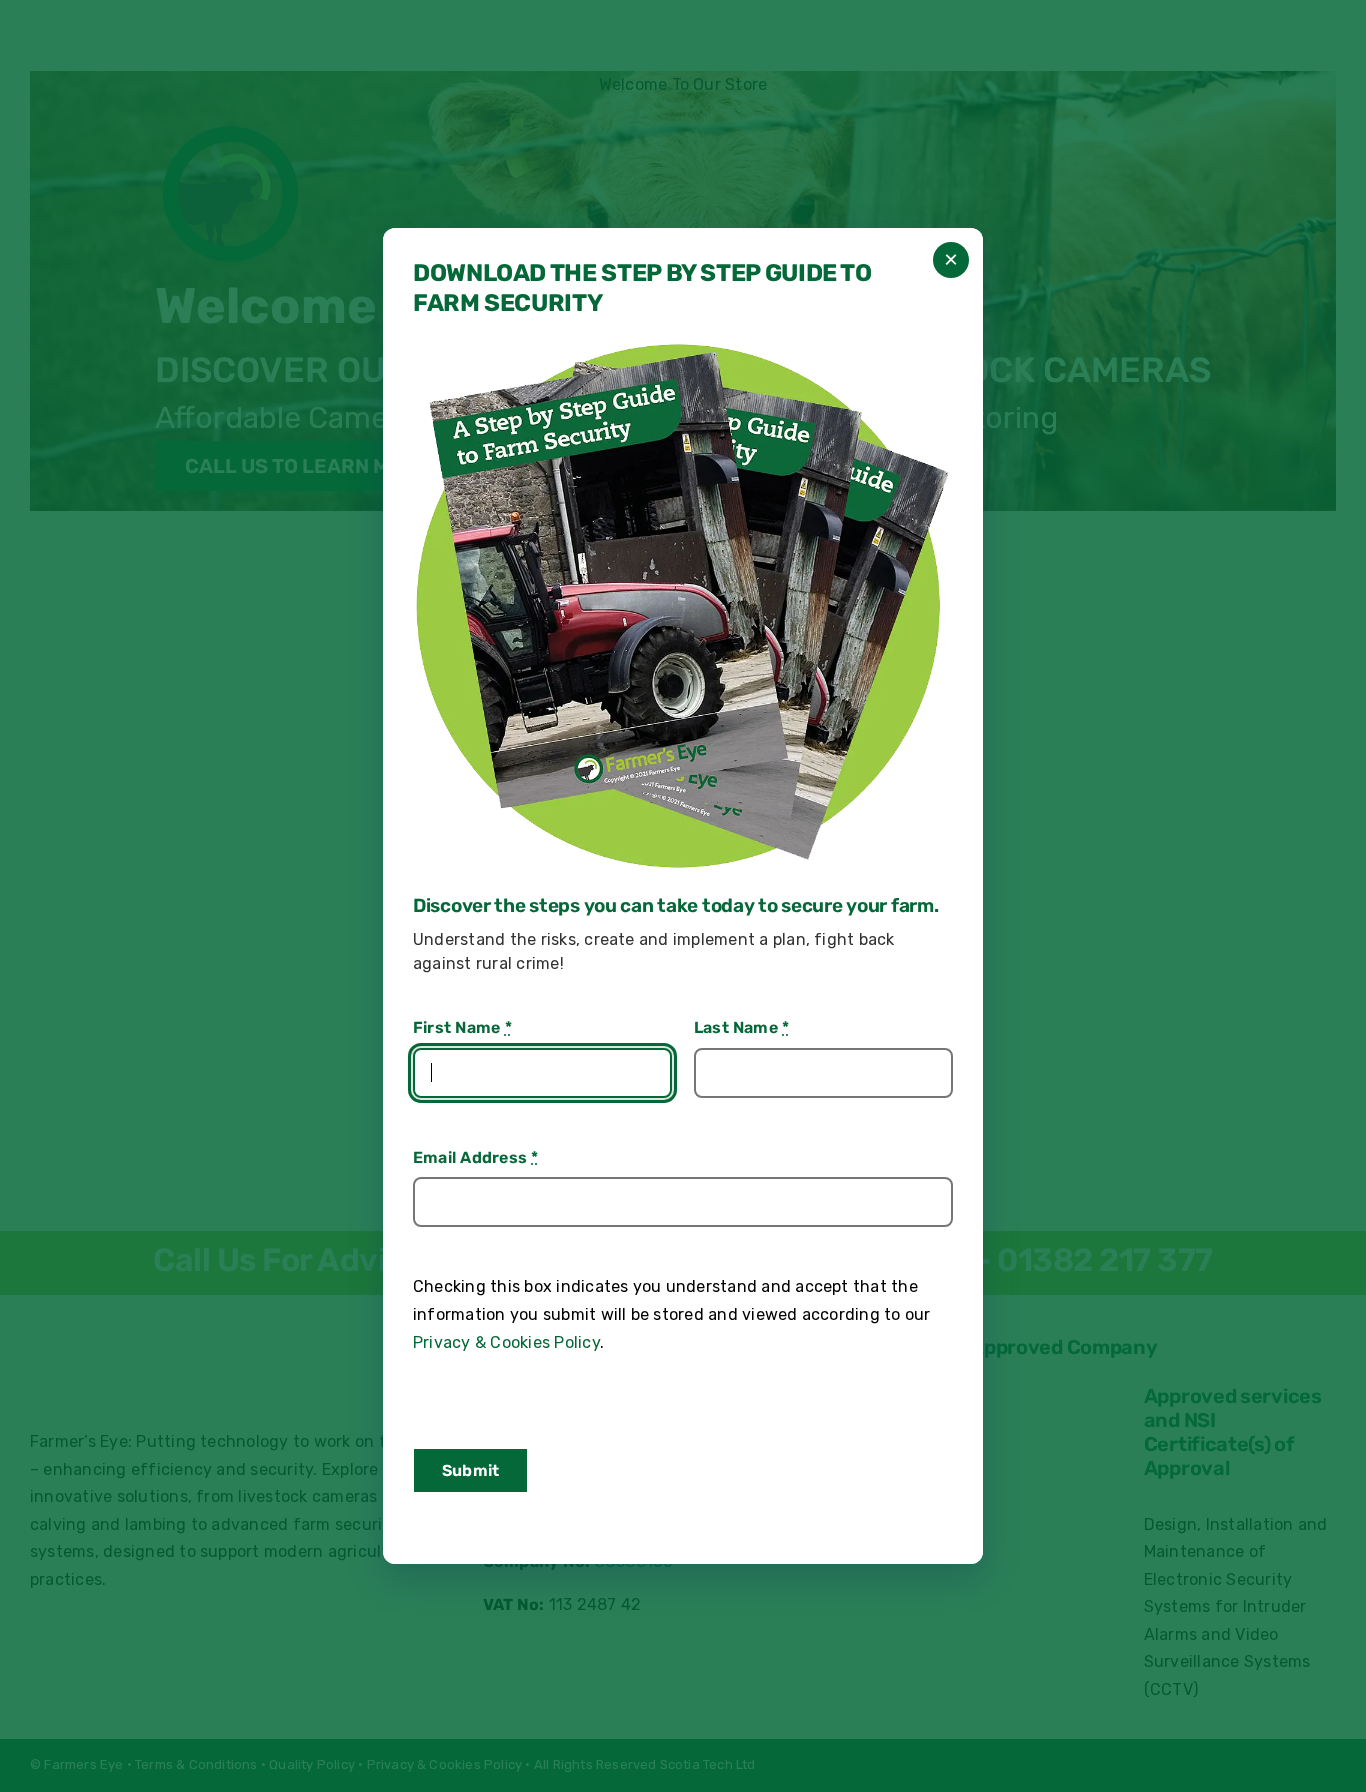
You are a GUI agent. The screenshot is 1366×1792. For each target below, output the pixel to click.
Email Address (476, 1157)
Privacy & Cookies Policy (506, 1342)
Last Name (742, 1027)
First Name (462, 1027)
